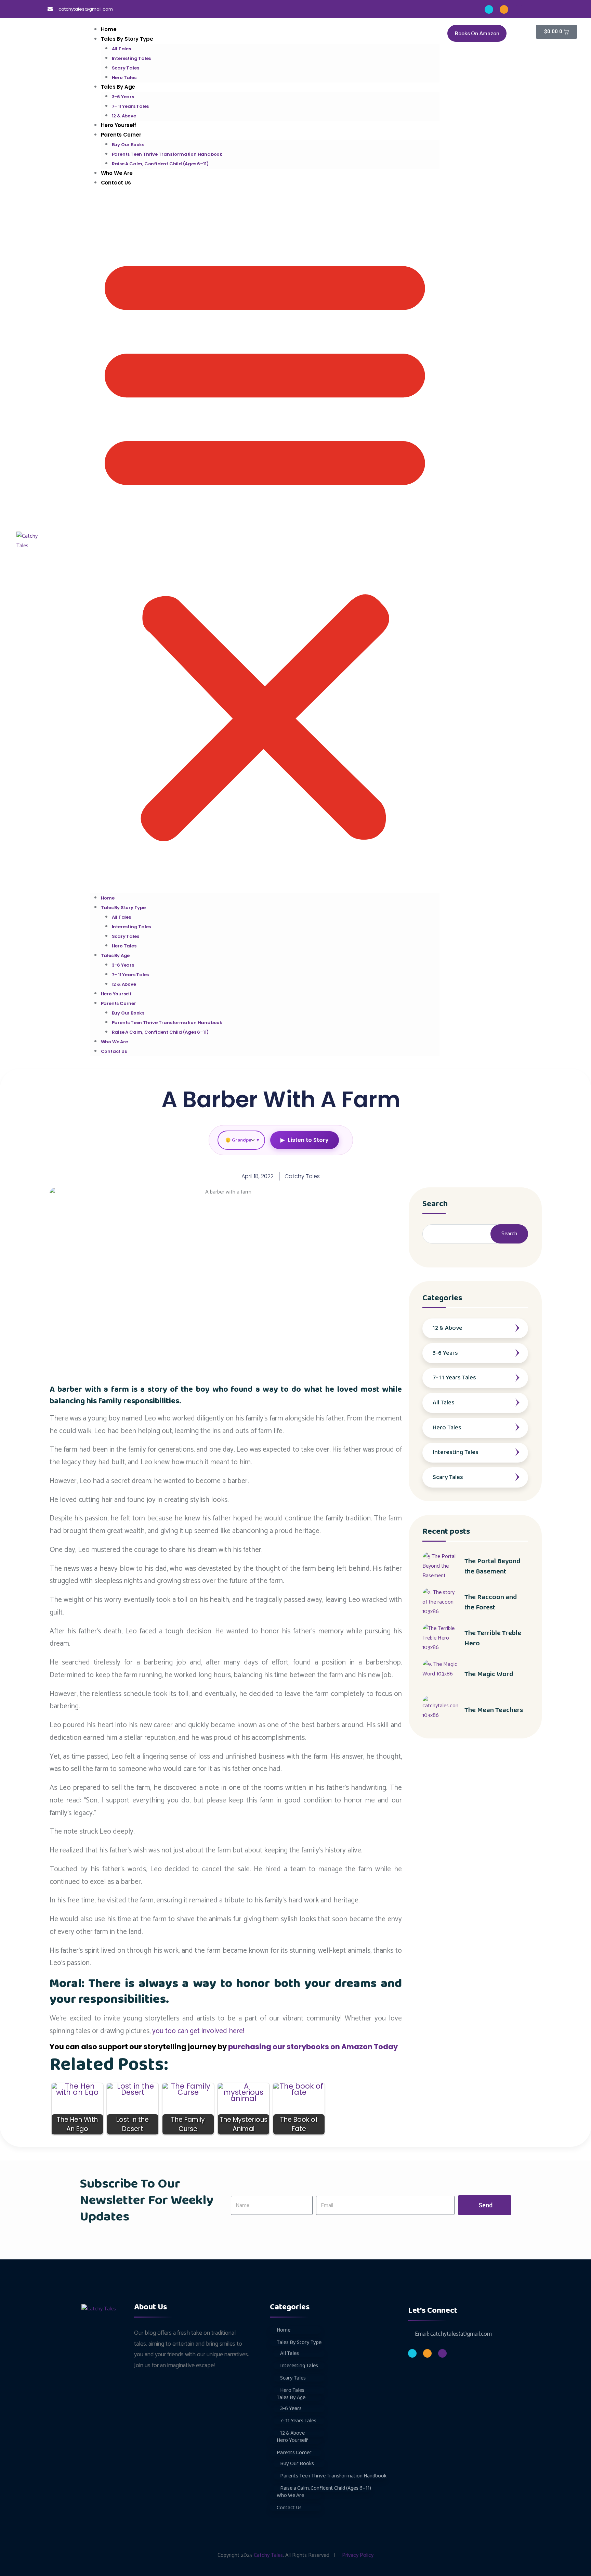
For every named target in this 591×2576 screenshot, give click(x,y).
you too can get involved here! (198, 2031)
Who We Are (114, 1042)
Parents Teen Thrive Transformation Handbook (167, 154)
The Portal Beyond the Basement (492, 1566)
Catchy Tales (268, 2555)
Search (435, 1205)
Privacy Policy (358, 2555)
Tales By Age (118, 87)
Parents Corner (121, 135)
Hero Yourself (116, 994)
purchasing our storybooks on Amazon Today (313, 2047)
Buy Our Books (128, 145)
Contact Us (116, 183)
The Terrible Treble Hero (493, 1638)
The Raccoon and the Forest (491, 1602)
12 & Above (124, 984)
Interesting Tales (132, 58)
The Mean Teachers (494, 1710)
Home (108, 898)
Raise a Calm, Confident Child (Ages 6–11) (160, 164)
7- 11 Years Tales (130, 106)
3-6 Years (123, 97)
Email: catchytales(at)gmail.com (453, 2334)
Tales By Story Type (127, 39)
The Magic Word (489, 1674)
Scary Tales (126, 68)
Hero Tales (124, 946)
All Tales (121, 49)
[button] (265, 543)
